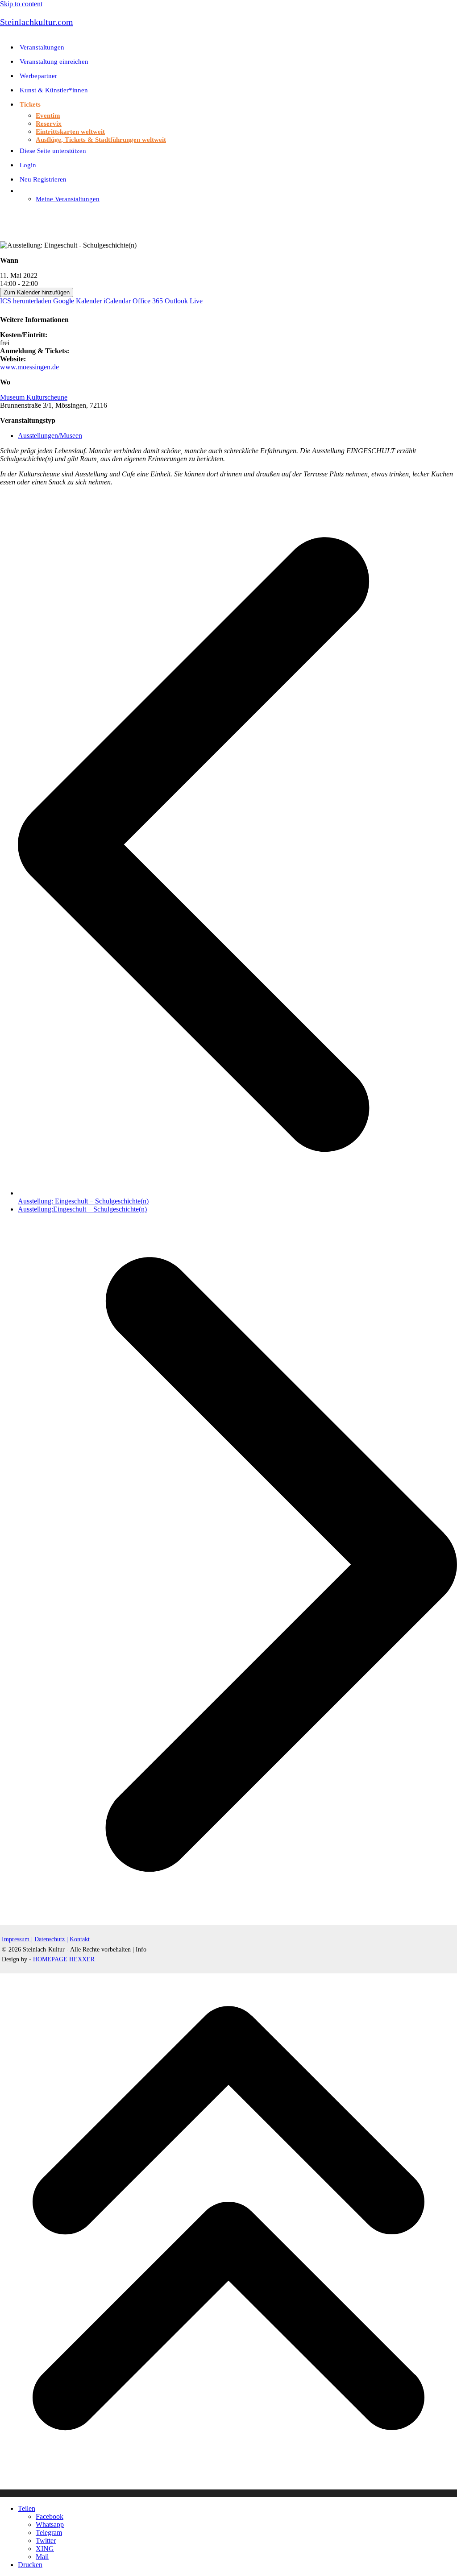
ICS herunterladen (26, 301)
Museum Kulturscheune (34, 397)
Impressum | (17, 1939)
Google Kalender (77, 301)
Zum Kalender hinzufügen (37, 292)
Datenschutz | (51, 1939)
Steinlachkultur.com (37, 22)
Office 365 (148, 301)
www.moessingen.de (29, 367)
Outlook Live (184, 301)
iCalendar (117, 301)
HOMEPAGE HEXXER (64, 1959)
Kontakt (80, 1939)
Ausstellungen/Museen (50, 436)
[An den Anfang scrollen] (228, 2493)
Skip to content (21, 4)
